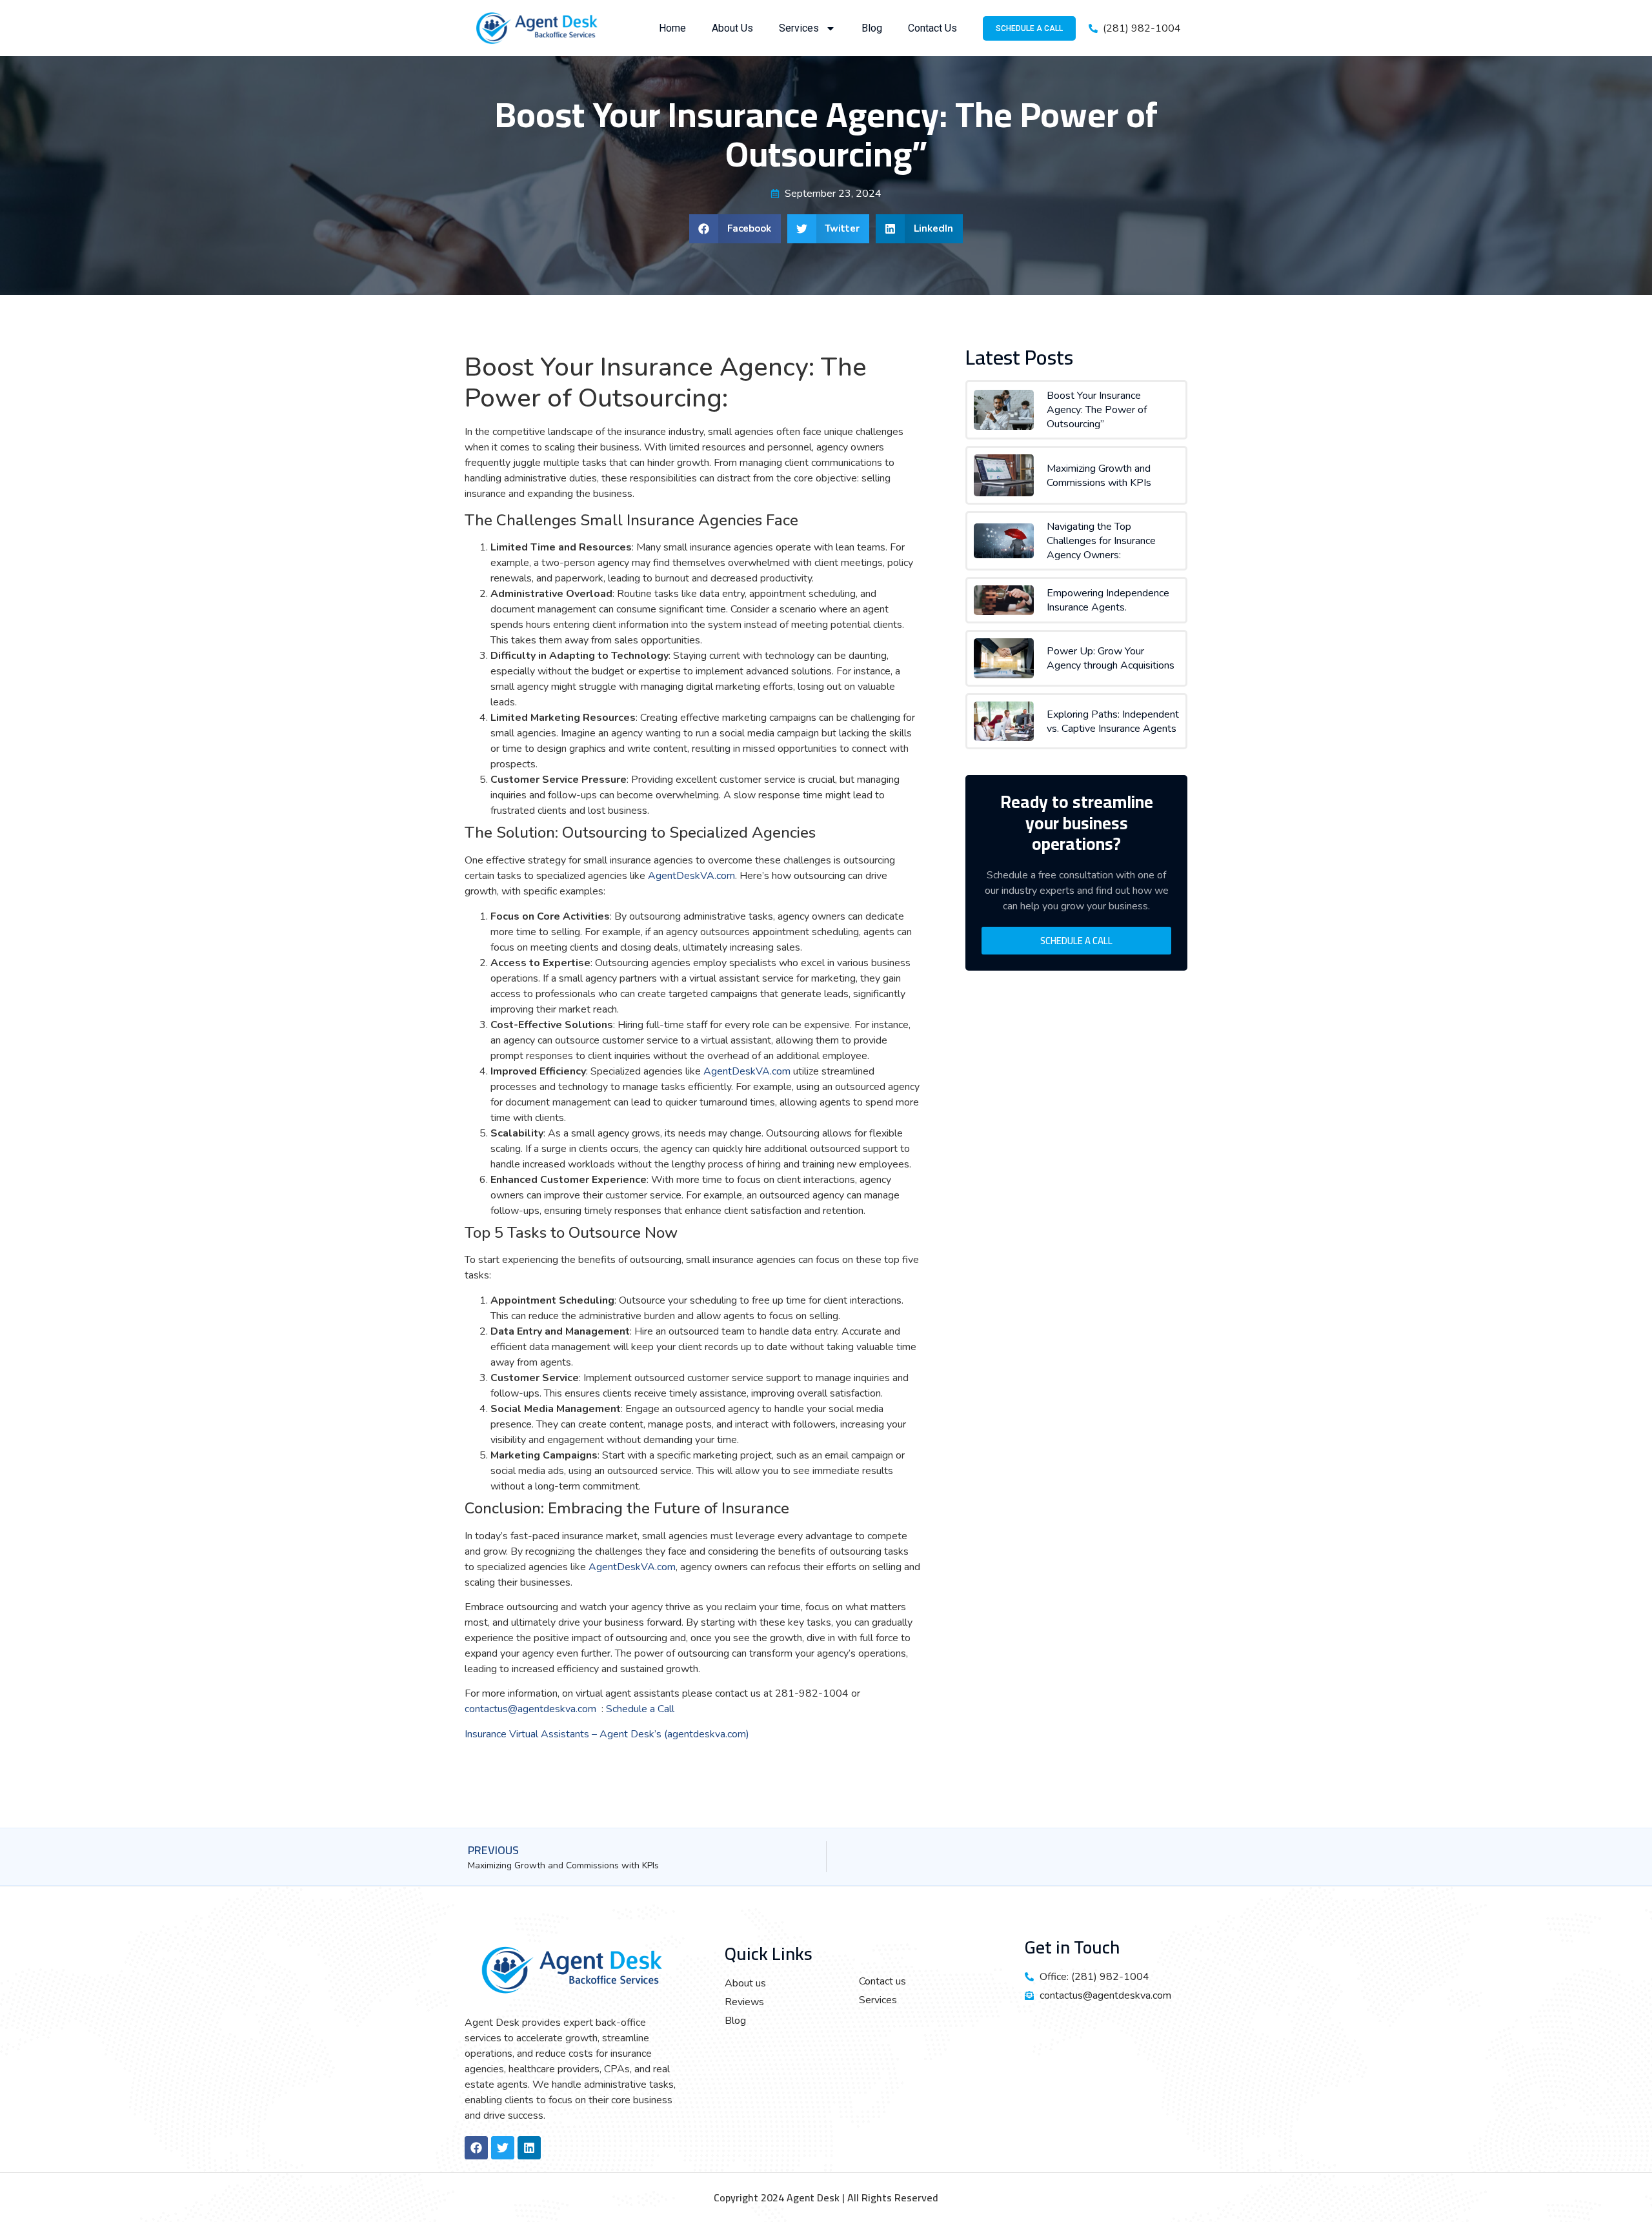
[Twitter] (503, 2148)
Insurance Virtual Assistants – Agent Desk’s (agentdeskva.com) (607, 1734)
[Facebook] (476, 2148)
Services (799, 28)
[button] (735, 229)
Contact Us (932, 28)
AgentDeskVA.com (691, 876)
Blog (872, 28)
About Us (732, 28)
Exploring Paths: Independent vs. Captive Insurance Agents (1113, 722)
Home (672, 28)
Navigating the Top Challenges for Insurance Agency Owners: (1101, 541)
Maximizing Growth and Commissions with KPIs (1099, 476)
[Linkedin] (529, 2148)
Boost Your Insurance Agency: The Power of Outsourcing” (1097, 410)
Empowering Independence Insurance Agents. (1108, 600)
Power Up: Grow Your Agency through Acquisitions (1111, 658)
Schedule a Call (641, 1709)
